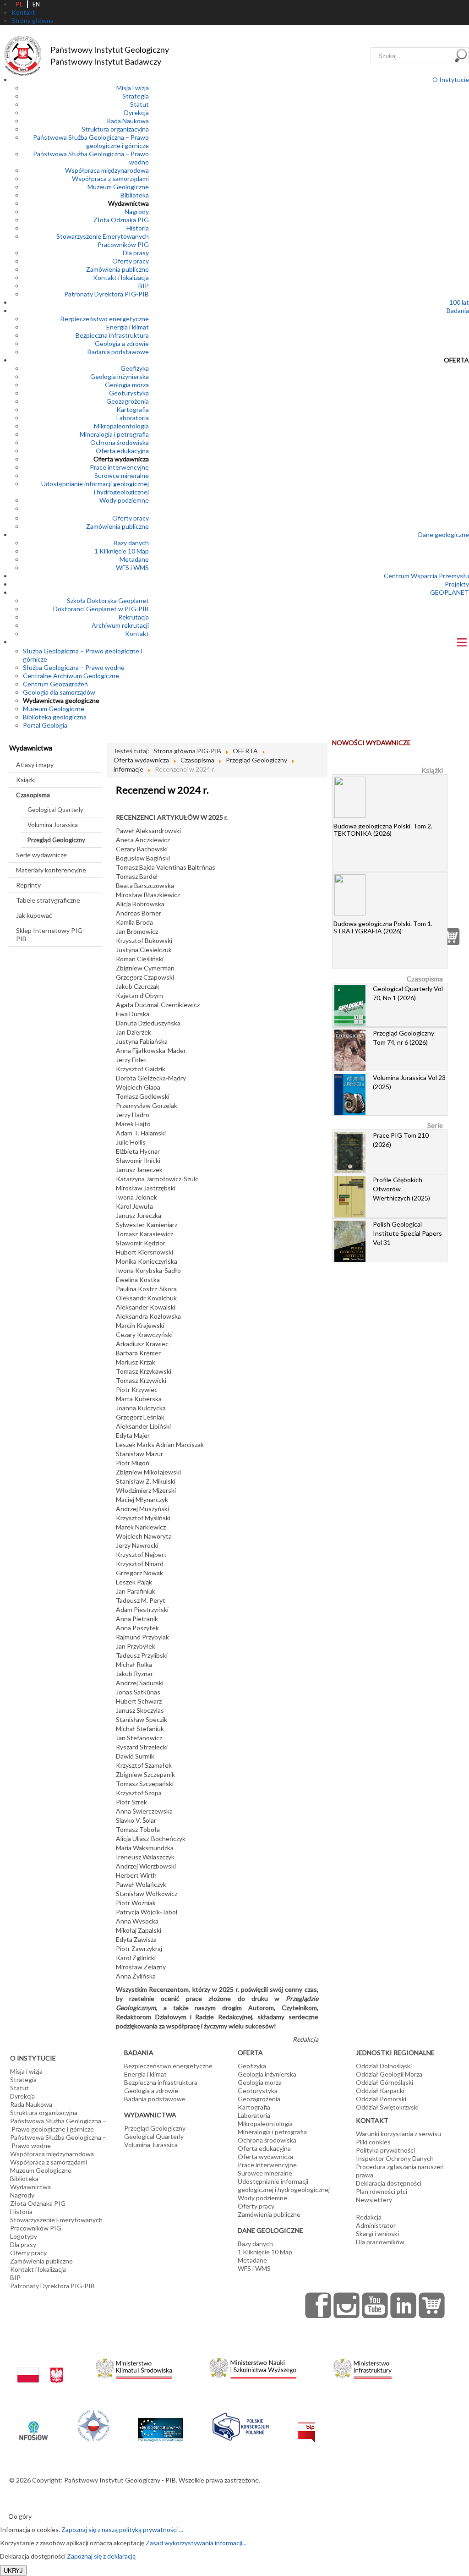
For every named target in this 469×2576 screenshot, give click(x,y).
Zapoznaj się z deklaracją (101, 2556)
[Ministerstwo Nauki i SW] (253, 2366)
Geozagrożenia (128, 401)
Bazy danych (131, 543)
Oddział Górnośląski (384, 2082)
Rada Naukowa (128, 121)
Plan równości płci (382, 2191)
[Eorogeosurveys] (160, 2425)
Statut (139, 104)
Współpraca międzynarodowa (107, 170)
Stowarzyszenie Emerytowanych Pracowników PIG (103, 240)
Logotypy (24, 2236)
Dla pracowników (380, 2242)
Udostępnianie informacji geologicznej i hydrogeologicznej (95, 488)
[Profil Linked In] (404, 2305)
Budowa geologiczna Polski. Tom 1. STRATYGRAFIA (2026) (383, 927)
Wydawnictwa (128, 203)
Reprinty (28, 885)
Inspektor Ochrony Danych (395, 2158)
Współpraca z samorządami (110, 178)
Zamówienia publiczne (117, 269)
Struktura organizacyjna (115, 129)
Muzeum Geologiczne (118, 187)
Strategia (136, 96)
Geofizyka (135, 368)
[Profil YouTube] (375, 2305)
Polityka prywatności (385, 2150)
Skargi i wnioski (377, 2233)
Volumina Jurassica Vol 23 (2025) (409, 1082)
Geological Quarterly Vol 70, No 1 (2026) (408, 993)
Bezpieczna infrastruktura (112, 335)
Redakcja (369, 2217)
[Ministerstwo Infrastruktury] (363, 2366)
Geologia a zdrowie (122, 343)
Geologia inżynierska (120, 376)
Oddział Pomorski (381, 2099)
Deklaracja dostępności (389, 2183)
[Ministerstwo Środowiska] (134, 2366)
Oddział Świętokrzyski (387, 2107)
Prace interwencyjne (119, 467)
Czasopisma (33, 795)
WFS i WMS (132, 567)
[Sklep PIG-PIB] (432, 2305)
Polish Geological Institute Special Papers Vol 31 (407, 1233)
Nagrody (137, 211)
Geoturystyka (129, 393)
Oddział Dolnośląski (384, 2066)
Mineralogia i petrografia (114, 434)
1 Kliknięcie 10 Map (122, 551)
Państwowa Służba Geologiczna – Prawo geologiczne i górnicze (91, 141)
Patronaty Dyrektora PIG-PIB (106, 294)
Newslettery (374, 2200)
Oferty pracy (131, 261)
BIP (144, 286)
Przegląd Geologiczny (56, 840)
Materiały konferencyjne (51, 870)
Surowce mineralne (122, 475)
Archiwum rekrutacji (120, 625)
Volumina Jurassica (53, 825)
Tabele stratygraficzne (48, 900)
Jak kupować (34, 915)
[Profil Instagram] (347, 2305)
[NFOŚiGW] (33, 2425)
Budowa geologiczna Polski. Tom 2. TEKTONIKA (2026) (383, 830)
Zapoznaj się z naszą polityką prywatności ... (122, 2529)
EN (36, 4)
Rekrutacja (134, 617)
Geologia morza (127, 385)
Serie (435, 1125)
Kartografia (133, 409)
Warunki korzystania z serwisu (398, 2134)
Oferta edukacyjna (122, 451)
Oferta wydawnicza (121, 459)
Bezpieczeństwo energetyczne (105, 319)
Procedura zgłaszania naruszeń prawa (400, 2171)
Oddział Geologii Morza (389, 2074)
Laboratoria (133, 418)
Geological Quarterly (55, 810)
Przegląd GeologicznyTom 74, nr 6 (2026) (404, 1038)
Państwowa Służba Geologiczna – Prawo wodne (58, 2141)
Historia (138, 228)
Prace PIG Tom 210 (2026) (401, 1140)
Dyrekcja (136, 112)
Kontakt (137, 633)
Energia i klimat (128, 327)
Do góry (20, 2516)
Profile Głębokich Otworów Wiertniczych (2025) (401, 1189)
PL (19, 4)
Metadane (134, 559)
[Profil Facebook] (318, 2305)
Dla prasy (136, 253)
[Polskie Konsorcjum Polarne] (241, 2425)
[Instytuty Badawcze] (93, 2425)
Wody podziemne (124, 500)
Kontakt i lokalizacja (121, 277)
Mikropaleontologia (121, 426)
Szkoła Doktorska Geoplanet (108, 600)
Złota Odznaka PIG (121, 220)
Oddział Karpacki (380, 2091)
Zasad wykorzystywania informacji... (196, 2543)
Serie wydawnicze (41, 855)
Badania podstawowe (118, 352)
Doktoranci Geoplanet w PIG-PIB (101, 609)
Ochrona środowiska (120, 442)
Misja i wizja (133, 88)
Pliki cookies (373, 2142)
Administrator (376, 2225)
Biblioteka (135, 195)
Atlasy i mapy (35, 765)
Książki (26, 780)
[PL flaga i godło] (40, 2366)
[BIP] (307, 2425)
